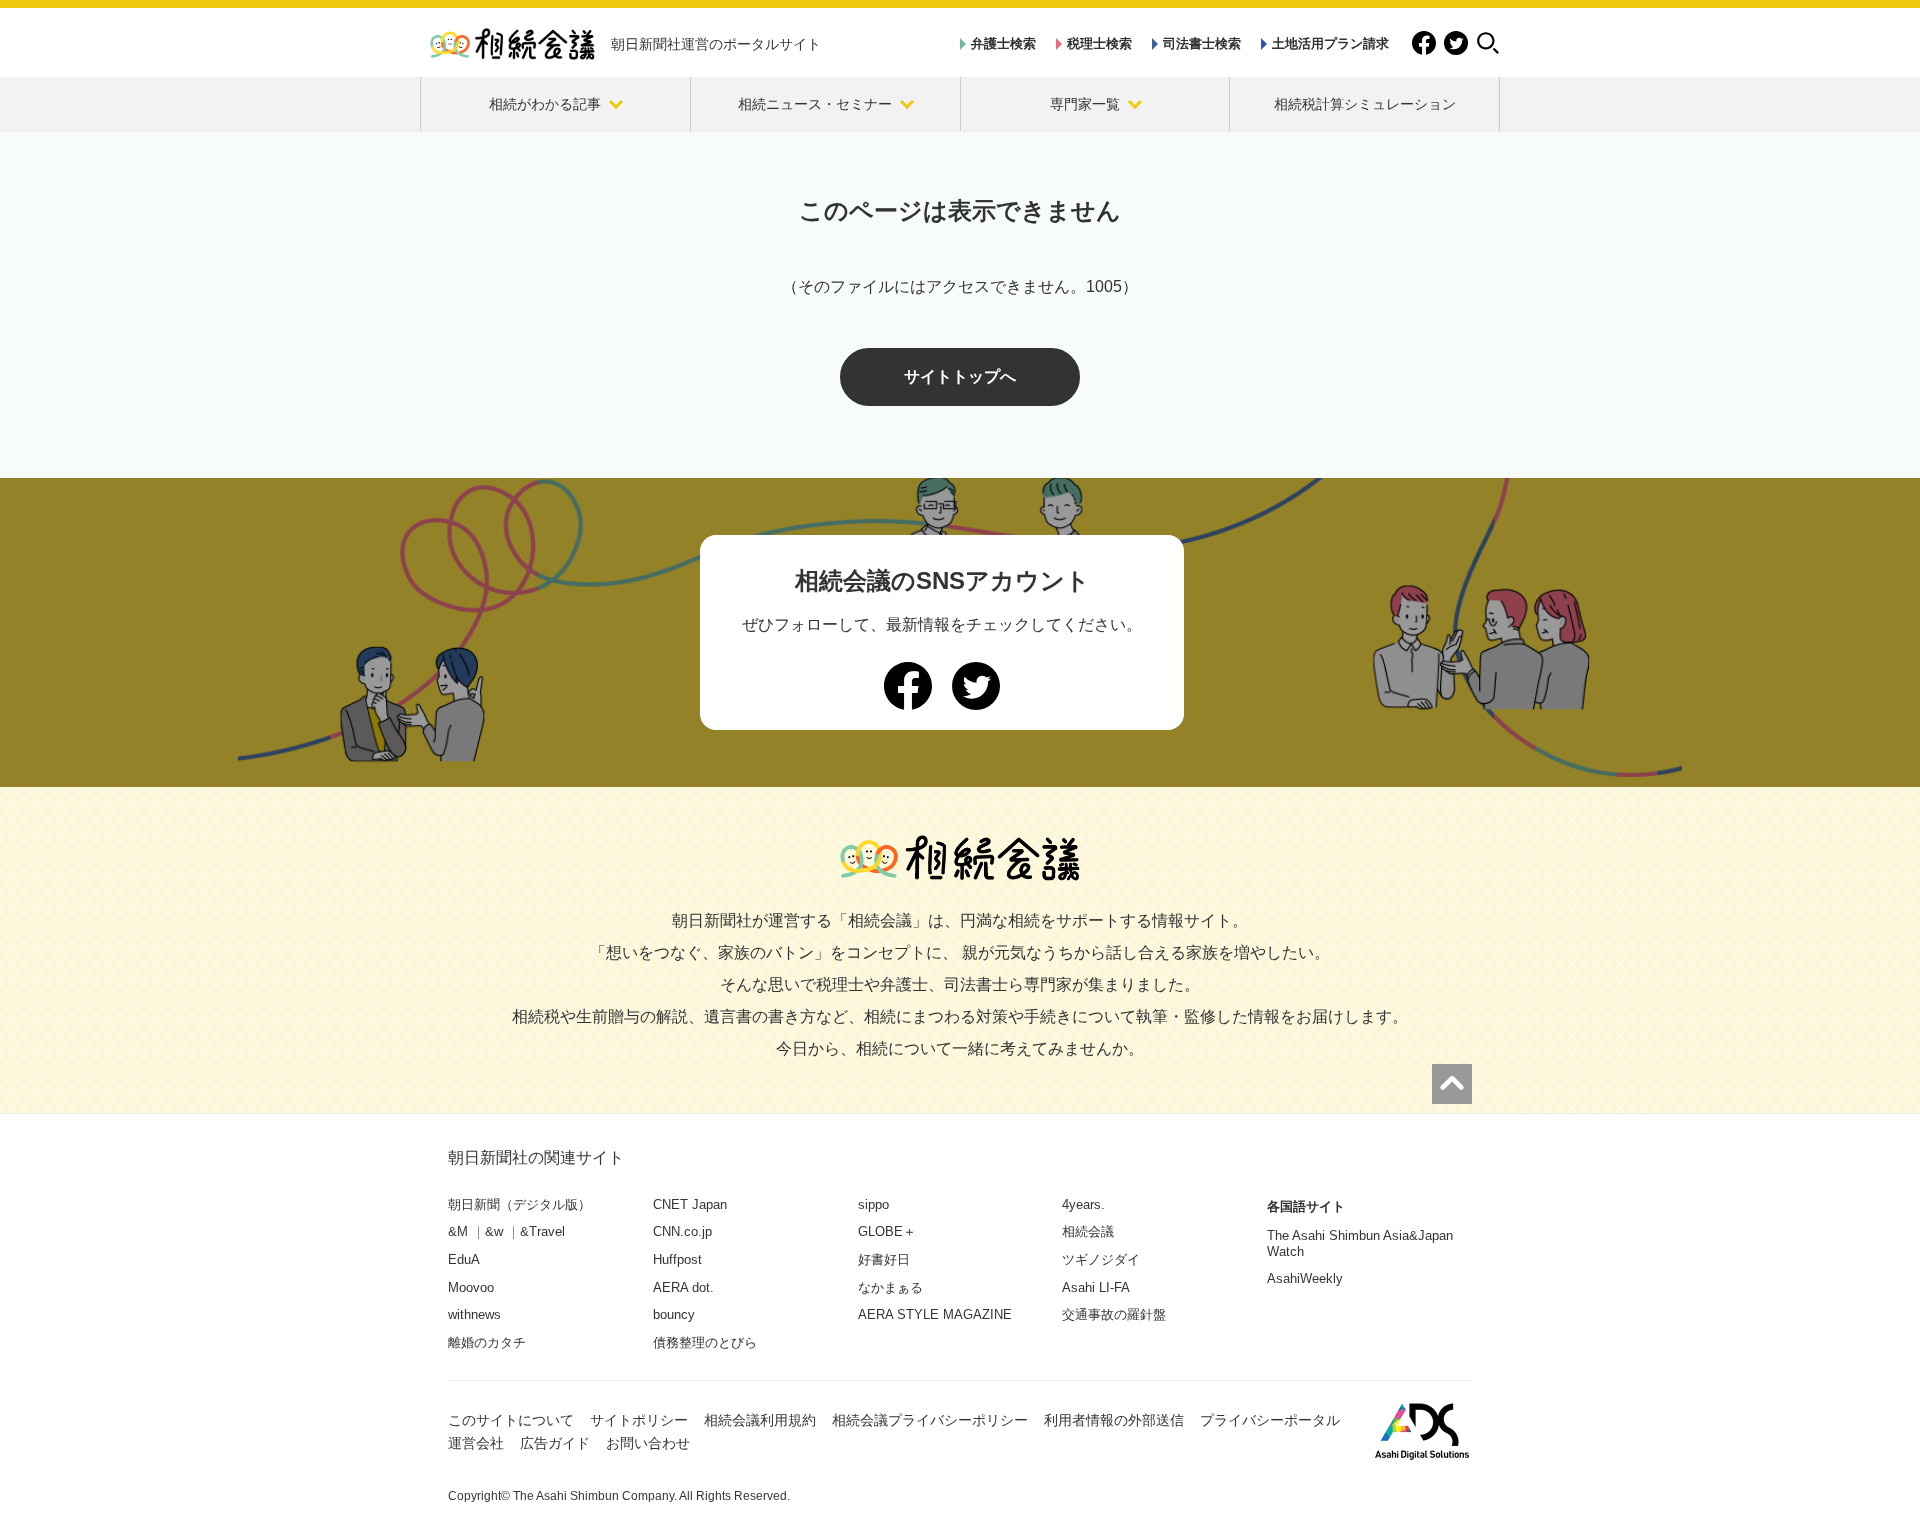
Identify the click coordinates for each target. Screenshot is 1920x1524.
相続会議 (1088, 1231)
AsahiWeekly (1305, 1278)
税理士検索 (1099, 43)
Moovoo (471, 1287)
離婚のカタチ (487, 1342)
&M (458, 1231)
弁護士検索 (1003, 43)
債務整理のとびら (705, 1342)
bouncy (674, 1314)
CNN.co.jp (682, 1231)
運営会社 (476, 1443)
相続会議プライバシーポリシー (930, 1420)
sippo (873, 1204)
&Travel (542, 1231)
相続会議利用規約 (760, 1420)
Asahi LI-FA (1096, 1287)
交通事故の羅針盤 (1114, 1314)
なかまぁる (890, 1287)
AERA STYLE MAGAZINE (935, 1314)
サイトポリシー (639, 1420)
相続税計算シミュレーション (1365, 104)
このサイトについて (511, 1420)
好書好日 (884, 1259)
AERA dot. (683, 1287)
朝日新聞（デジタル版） (519, 1204)
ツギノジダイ (1101, 1259)
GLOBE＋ (887, 1231)
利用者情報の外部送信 (1114, 1420)
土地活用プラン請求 (1330, 43)
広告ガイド (555, 1443)
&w (494, 1231)
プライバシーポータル (1270, 1420)
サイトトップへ (960, 376)
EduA (464, 1259)
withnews (474, 1314)
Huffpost (677, 1259)
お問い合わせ (648, 1443)
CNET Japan (690, 1204)
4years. (1083, 1204)
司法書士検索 (1202, 43)
